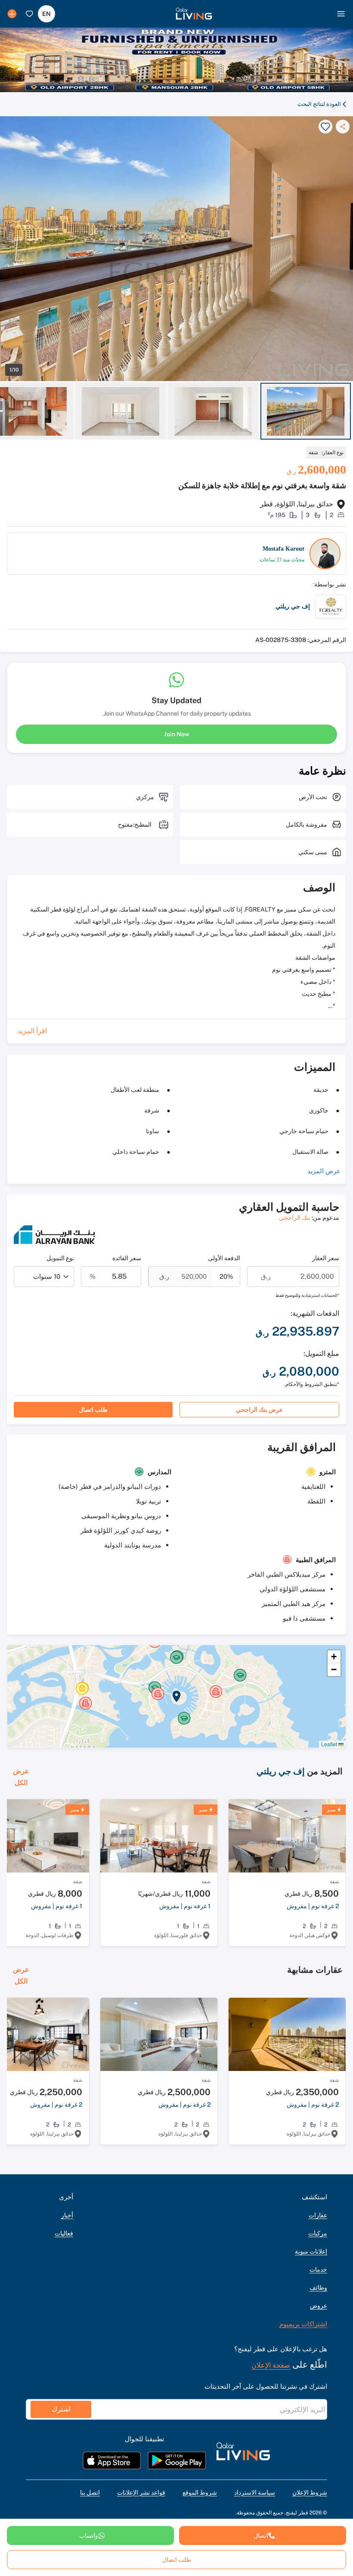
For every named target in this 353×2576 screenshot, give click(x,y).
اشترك (61, 2409)
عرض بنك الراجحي (259, 1410)
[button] (194, 14)
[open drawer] (341, 14)
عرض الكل (21, 1777)
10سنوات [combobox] (47, 1276)
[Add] (12, 14)
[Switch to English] (46, 14)
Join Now (177, 734)
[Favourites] (29, 14)
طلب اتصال (93, 1410)
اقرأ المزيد (32, 1031)
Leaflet (330, 1744)
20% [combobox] (226, 1276)
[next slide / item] (349, 411)
